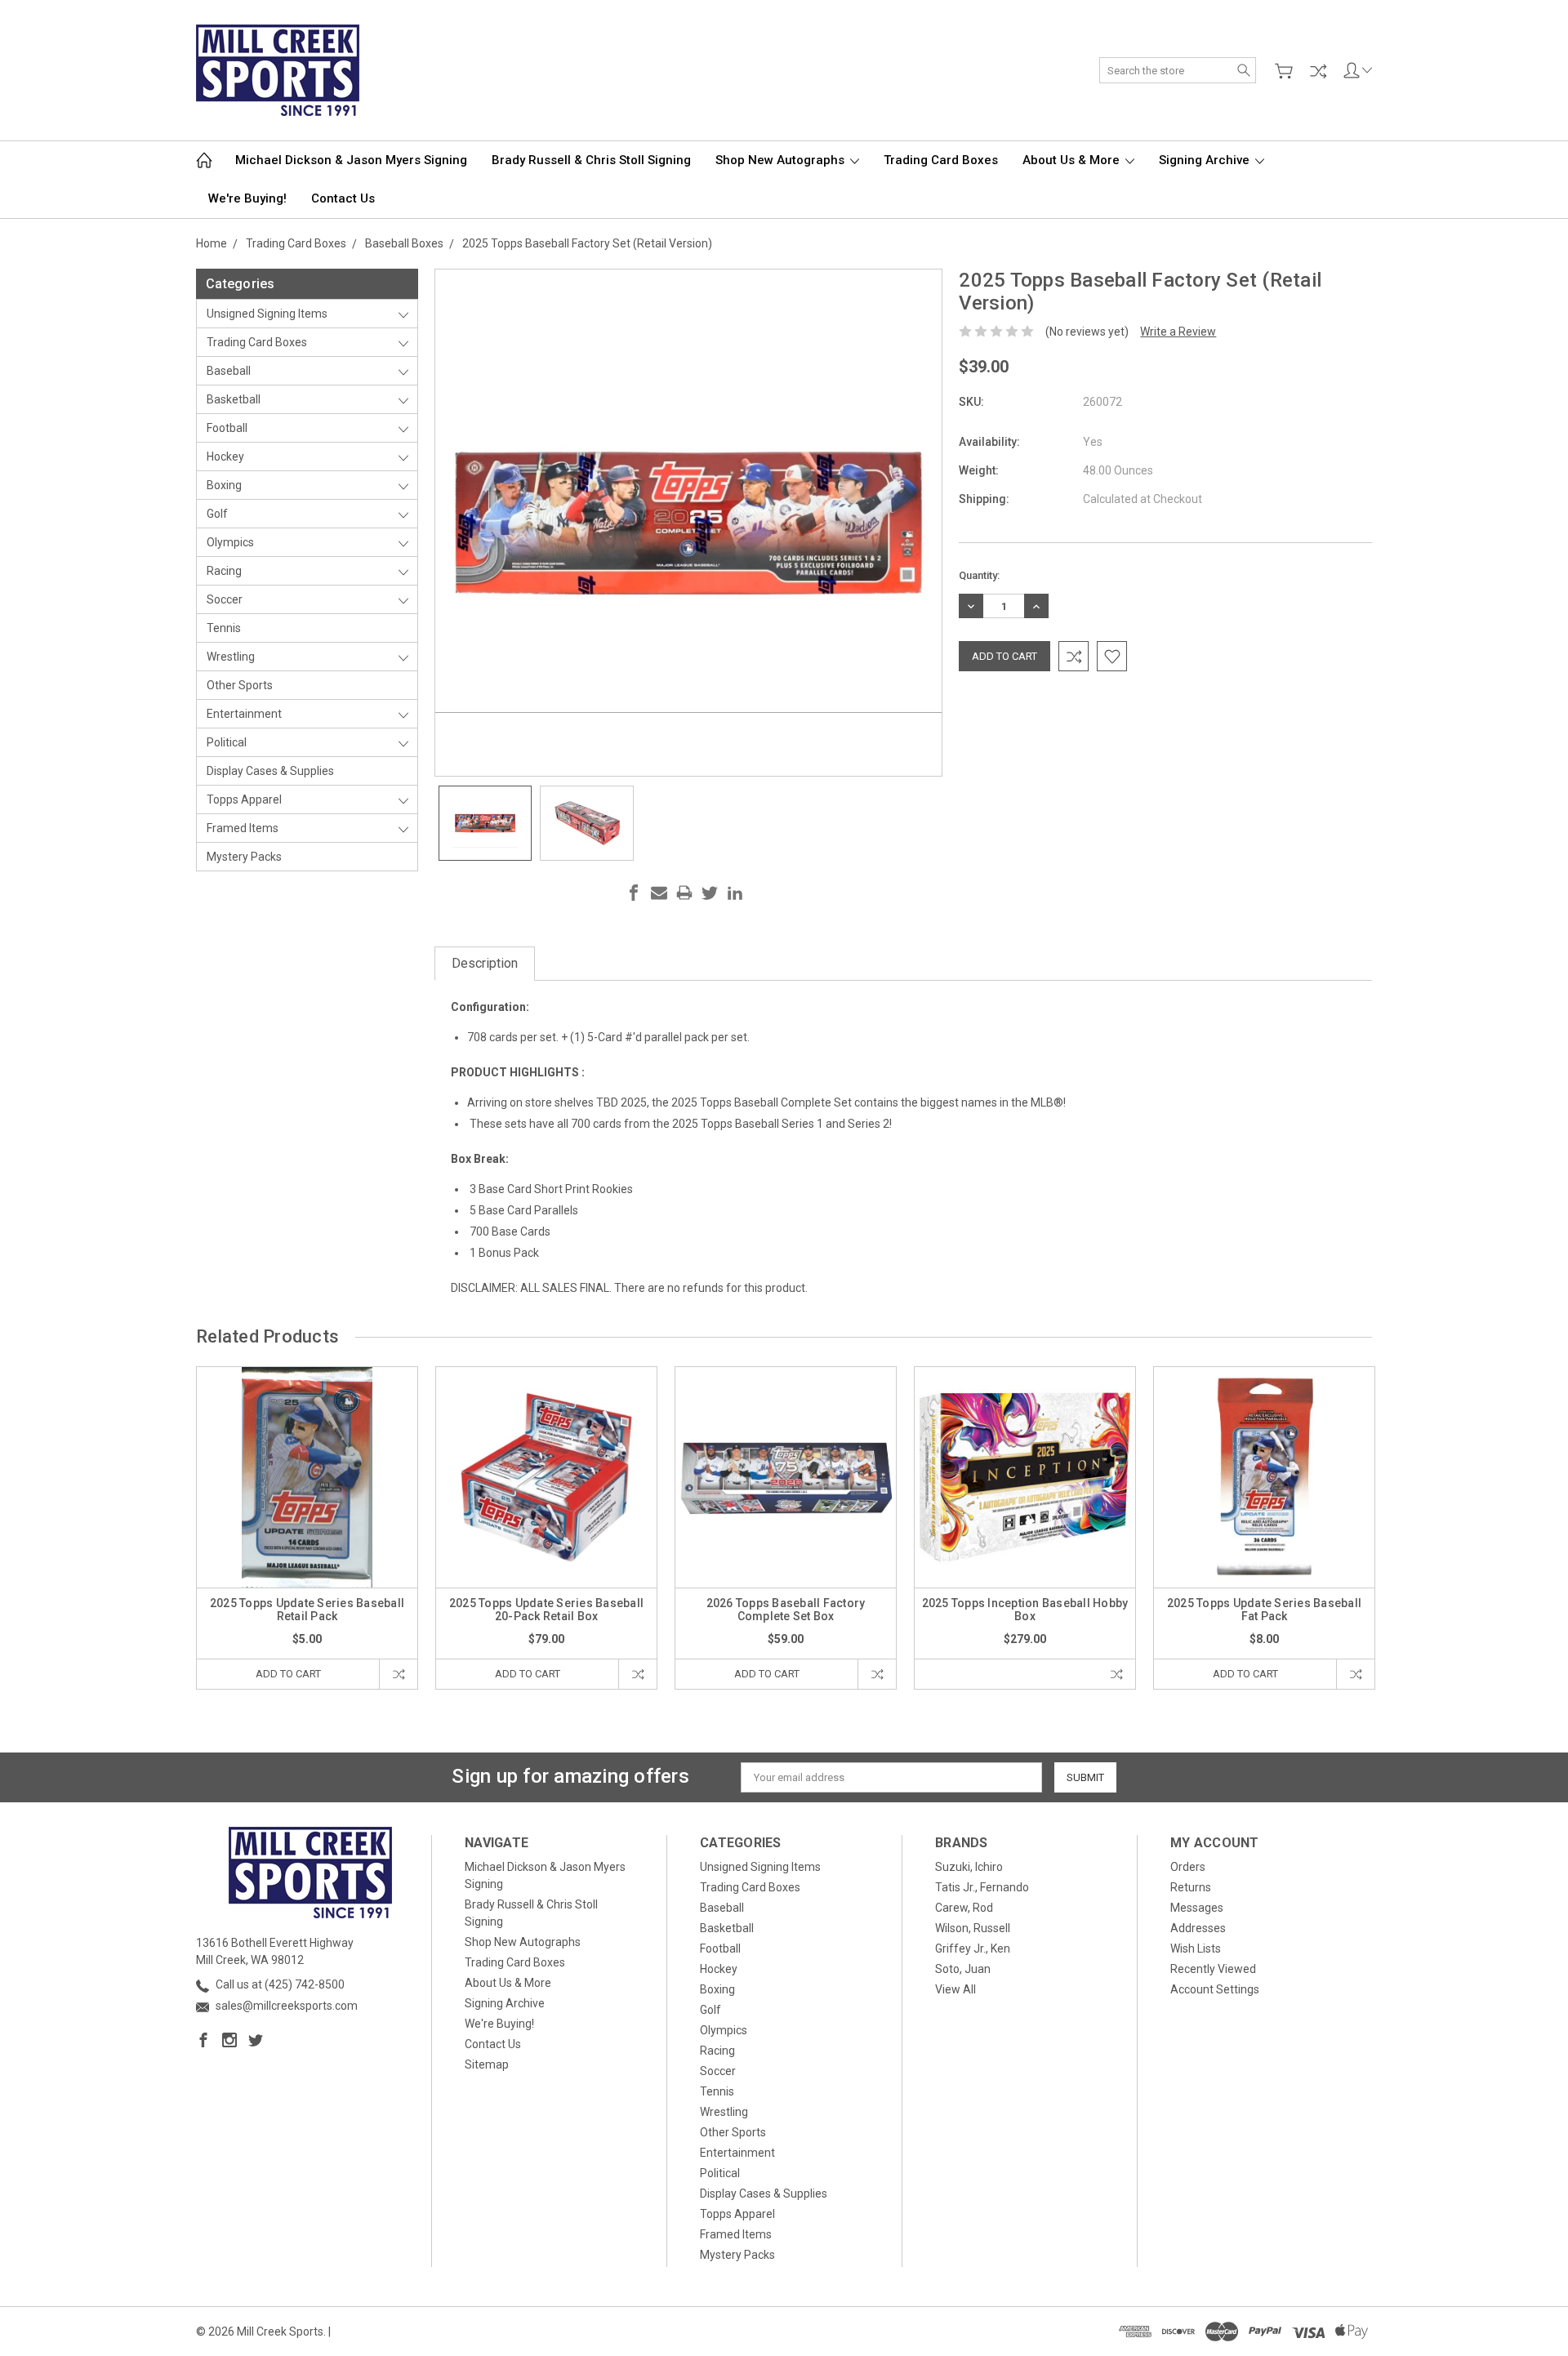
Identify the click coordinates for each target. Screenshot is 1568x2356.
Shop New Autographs (782, 160)
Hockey (225, 457)
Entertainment (244, 714)
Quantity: (979, 575)
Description (485, 963)
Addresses (1198, 1928)
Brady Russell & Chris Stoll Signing (591, 160)
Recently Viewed (1213, 1969)
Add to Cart (288, 1674)
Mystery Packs (244, 857)
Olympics (230, 542)
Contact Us (343, 198)
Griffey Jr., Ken (973, 1948)
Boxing (224, 485)
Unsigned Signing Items (267, 314)
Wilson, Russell (973, 1928)
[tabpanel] (307, 1528)
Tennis (224, 628)
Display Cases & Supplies (270, 771)
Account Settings (1215, 1989)
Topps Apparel (244, 799)
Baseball (229, 371)
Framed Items (243, 828)
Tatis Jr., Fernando (982, 1887)
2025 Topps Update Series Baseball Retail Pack (307, 1610)
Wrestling (231, 657)
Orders (1188, 1867)
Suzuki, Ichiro (969, 1867)
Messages (1197, 1908)
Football (227, 428)
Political (227, 742)
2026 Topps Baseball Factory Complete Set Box (786, 1610)
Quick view (307, 1522)
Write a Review (1178, 332)
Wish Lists (1196, 1948)
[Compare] (1318, 71)
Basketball (234, 399)
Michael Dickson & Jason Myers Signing (351, 160)
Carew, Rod (964, 1908)
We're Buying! (247, 198)
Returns (1191, 1887)
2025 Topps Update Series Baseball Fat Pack (1264, 1610)
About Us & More (1073, 160)
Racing (224, 571)
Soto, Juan (963, 1969)
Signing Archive (1206, 160)
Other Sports (240, 685)
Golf (217, 514)
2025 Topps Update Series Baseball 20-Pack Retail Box (546, 1610)
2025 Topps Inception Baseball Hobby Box (1025, 1610)
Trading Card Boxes (941, 160)
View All (955, 1989)
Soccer (225, 599)
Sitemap (487, 2064)
